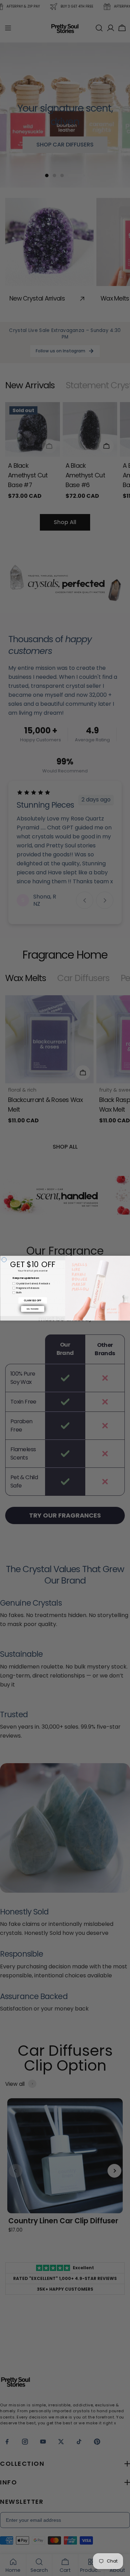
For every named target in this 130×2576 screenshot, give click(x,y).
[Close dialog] (4, 1260)
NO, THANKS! (33, 1309)
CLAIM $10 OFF (33, 1300)
